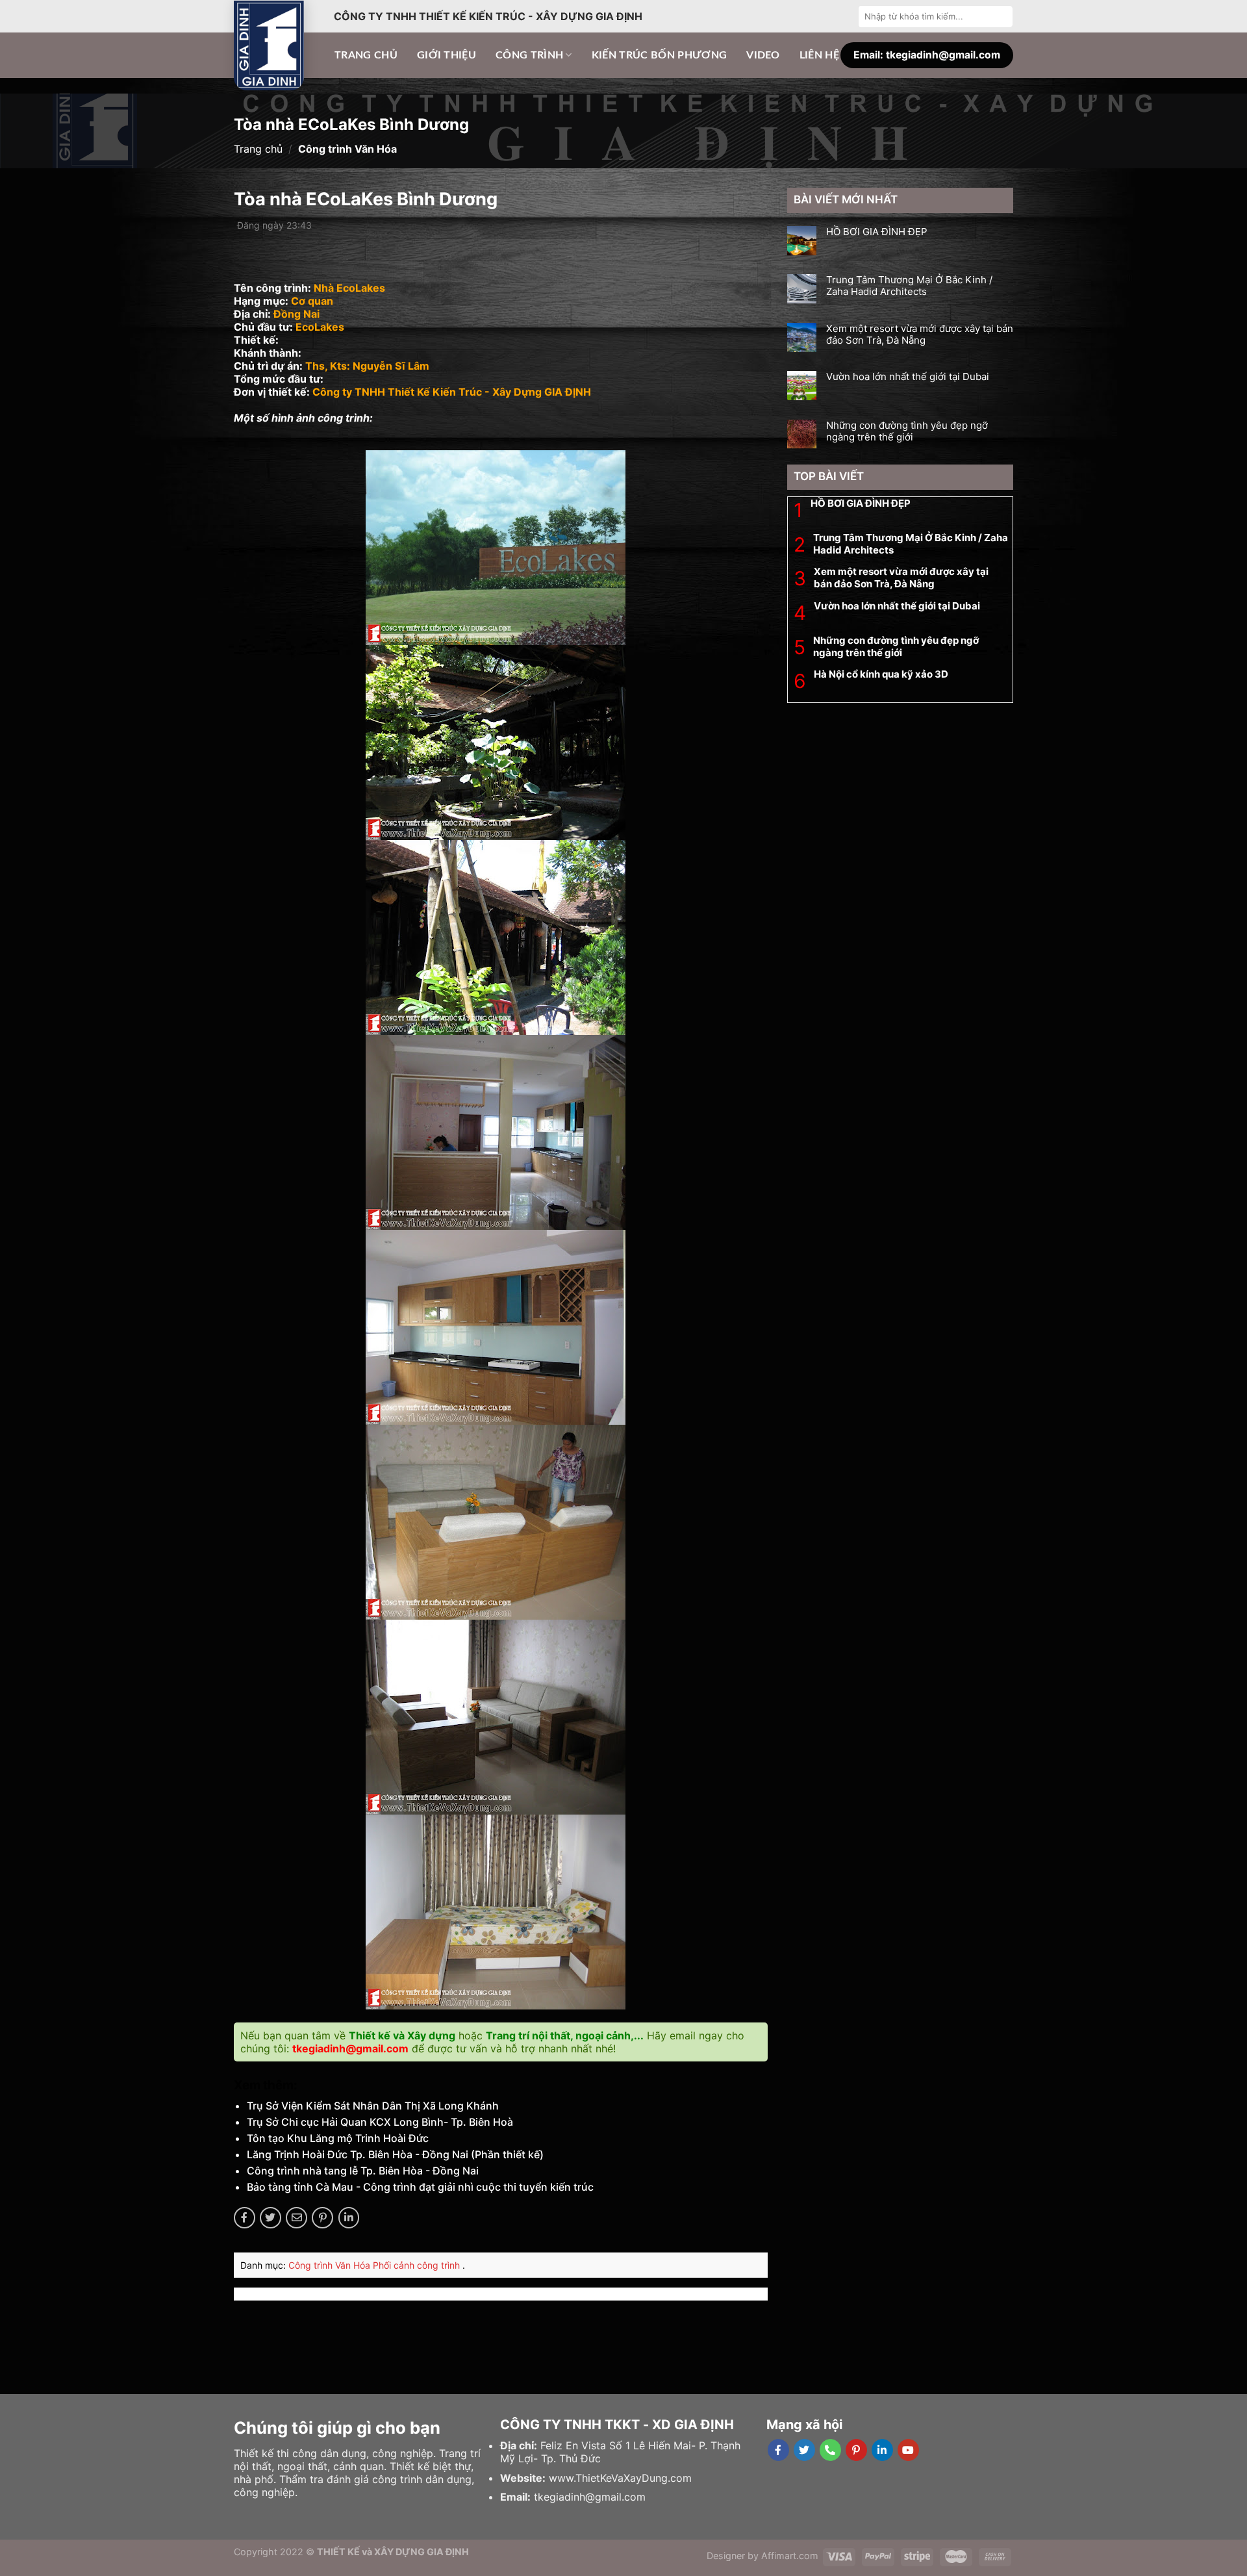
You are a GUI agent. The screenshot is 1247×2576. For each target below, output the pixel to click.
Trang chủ (366, 55)
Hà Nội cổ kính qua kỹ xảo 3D (881, 674)
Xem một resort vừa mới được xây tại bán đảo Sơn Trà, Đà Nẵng (920, 335)
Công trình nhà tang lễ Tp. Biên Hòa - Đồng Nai (363, 2171)
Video (763, 55)
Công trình (529, 55)
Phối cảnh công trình (418, 2265)
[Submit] (1001, 16)
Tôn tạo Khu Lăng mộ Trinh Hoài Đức (338, 2138)
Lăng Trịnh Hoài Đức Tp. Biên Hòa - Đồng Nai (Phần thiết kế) (395, 2154)
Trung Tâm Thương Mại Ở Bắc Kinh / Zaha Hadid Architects (909, 286)
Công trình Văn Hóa (331, 2265)
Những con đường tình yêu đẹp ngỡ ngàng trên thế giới (907, 431)
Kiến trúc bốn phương (659, 55)
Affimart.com (790, 2556)
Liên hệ (819, 55)
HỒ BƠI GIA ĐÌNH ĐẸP (877, 232)
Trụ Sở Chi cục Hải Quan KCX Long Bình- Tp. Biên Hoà (380, 2122)
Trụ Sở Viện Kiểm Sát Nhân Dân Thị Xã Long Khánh (373, 2106)
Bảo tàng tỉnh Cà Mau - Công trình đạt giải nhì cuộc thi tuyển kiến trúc (420, 2187)
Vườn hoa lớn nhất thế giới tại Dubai (908, 377)
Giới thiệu (447, 55)
